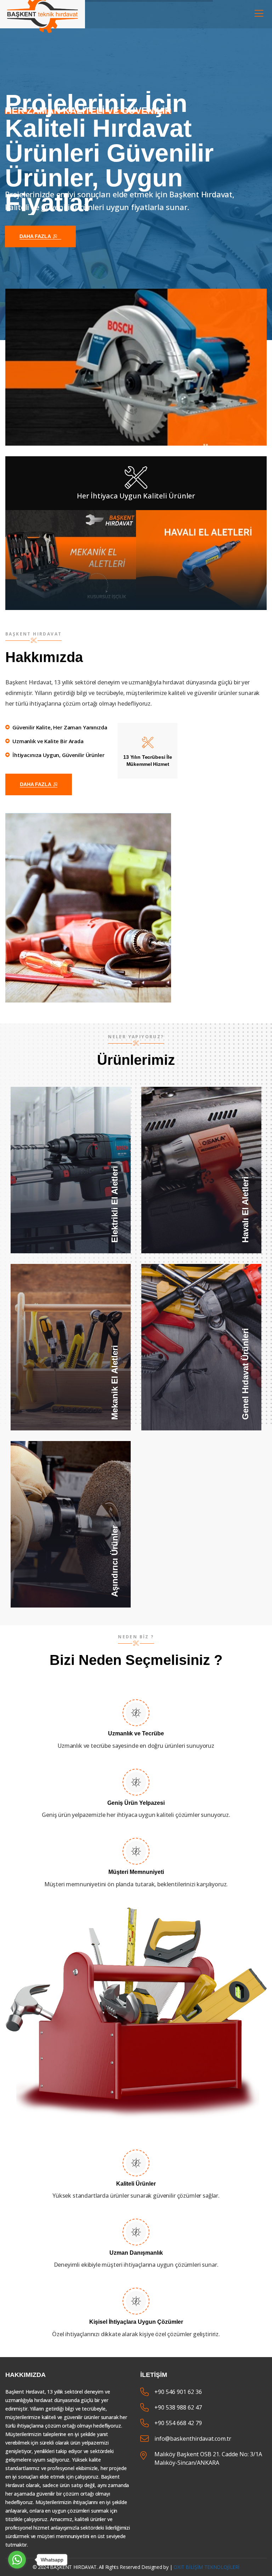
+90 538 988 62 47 (178, 2407)
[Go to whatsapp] (17, 2560)
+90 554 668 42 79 (178, 2423)
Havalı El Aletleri (202, 1168)
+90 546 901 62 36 (178, 2392)
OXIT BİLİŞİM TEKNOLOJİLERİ (206, 2567)
